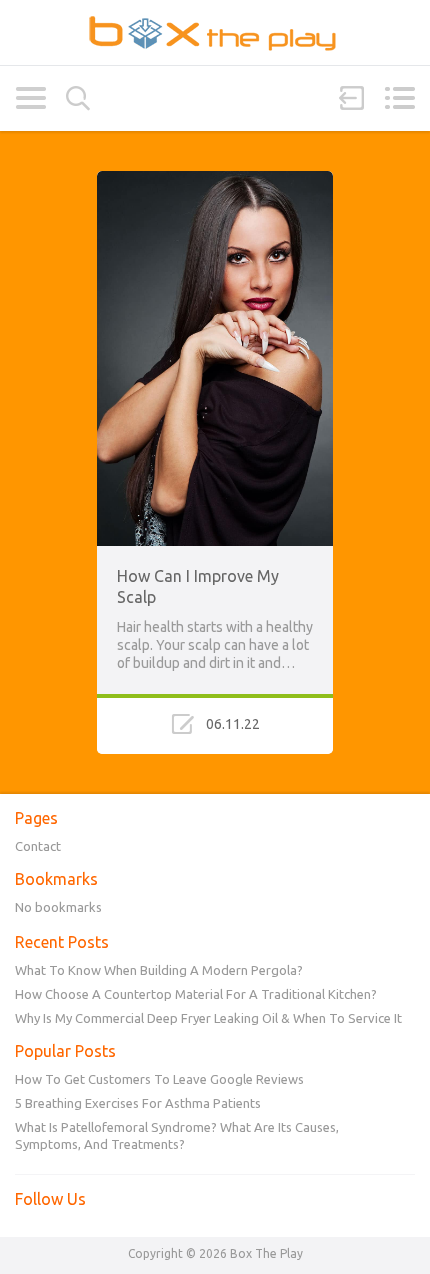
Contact (38, 846)
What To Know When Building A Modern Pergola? (159, 970)
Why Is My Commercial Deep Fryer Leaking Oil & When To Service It (208, 1018)
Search (78, 98)
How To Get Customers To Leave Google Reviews (159, 1079)
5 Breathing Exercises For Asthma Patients (138, 1103)
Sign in (352, 98)
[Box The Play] (215, 32)
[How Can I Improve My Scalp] (215, 180)
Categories (30, 98)
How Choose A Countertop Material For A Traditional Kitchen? (196, 994)
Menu (399, 98)
